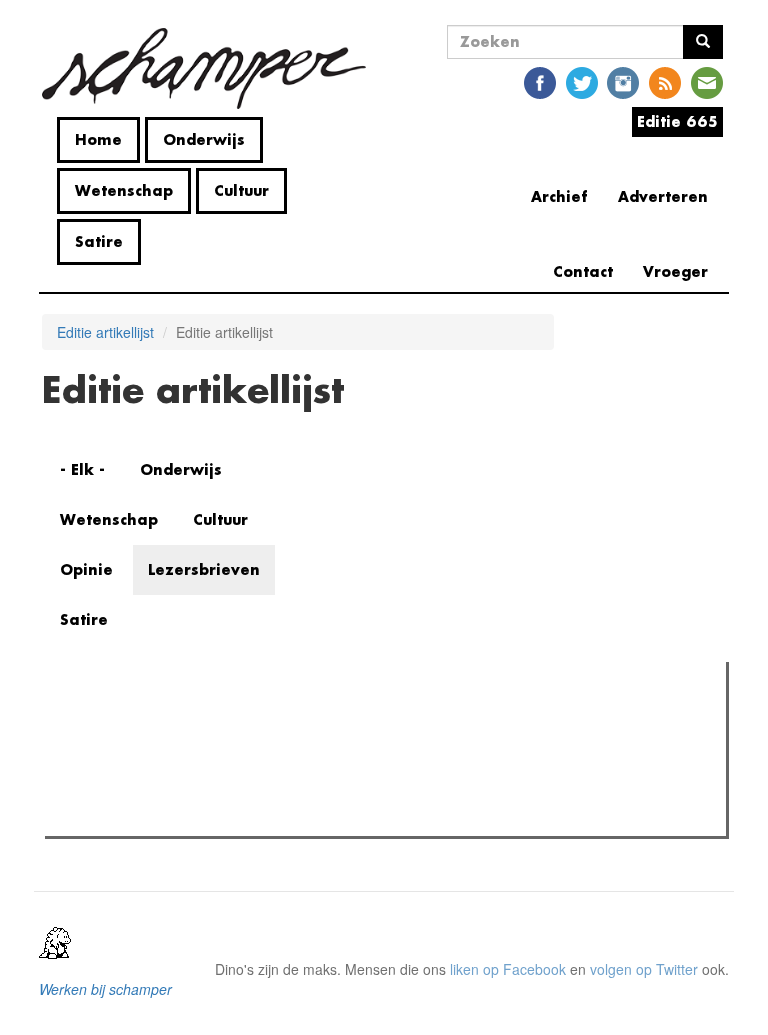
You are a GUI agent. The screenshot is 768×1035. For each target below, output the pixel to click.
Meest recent (225, 722)
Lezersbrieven (204, 569)
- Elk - (82, 469)
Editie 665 (677, 121)
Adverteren (663, 196)
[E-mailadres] (707, 81)
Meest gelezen (113, 722)
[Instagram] (623, 81)
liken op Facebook (508, 969)
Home (98, 139)
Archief (559, 196)
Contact (583, 271)
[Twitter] (582, 81)
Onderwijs (204, 139)
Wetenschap (124, 190)
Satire (99, 241)
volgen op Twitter (644, 969)
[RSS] (665, 81)
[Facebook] (540, 81)
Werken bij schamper (105, 989)
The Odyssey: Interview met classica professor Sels (246, 789)
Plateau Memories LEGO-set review (197, 815)
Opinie (86, 569)
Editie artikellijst (105, 332)
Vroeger (675, 271)
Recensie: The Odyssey (159, 763)
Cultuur (241, 190)
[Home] (211, 68)
